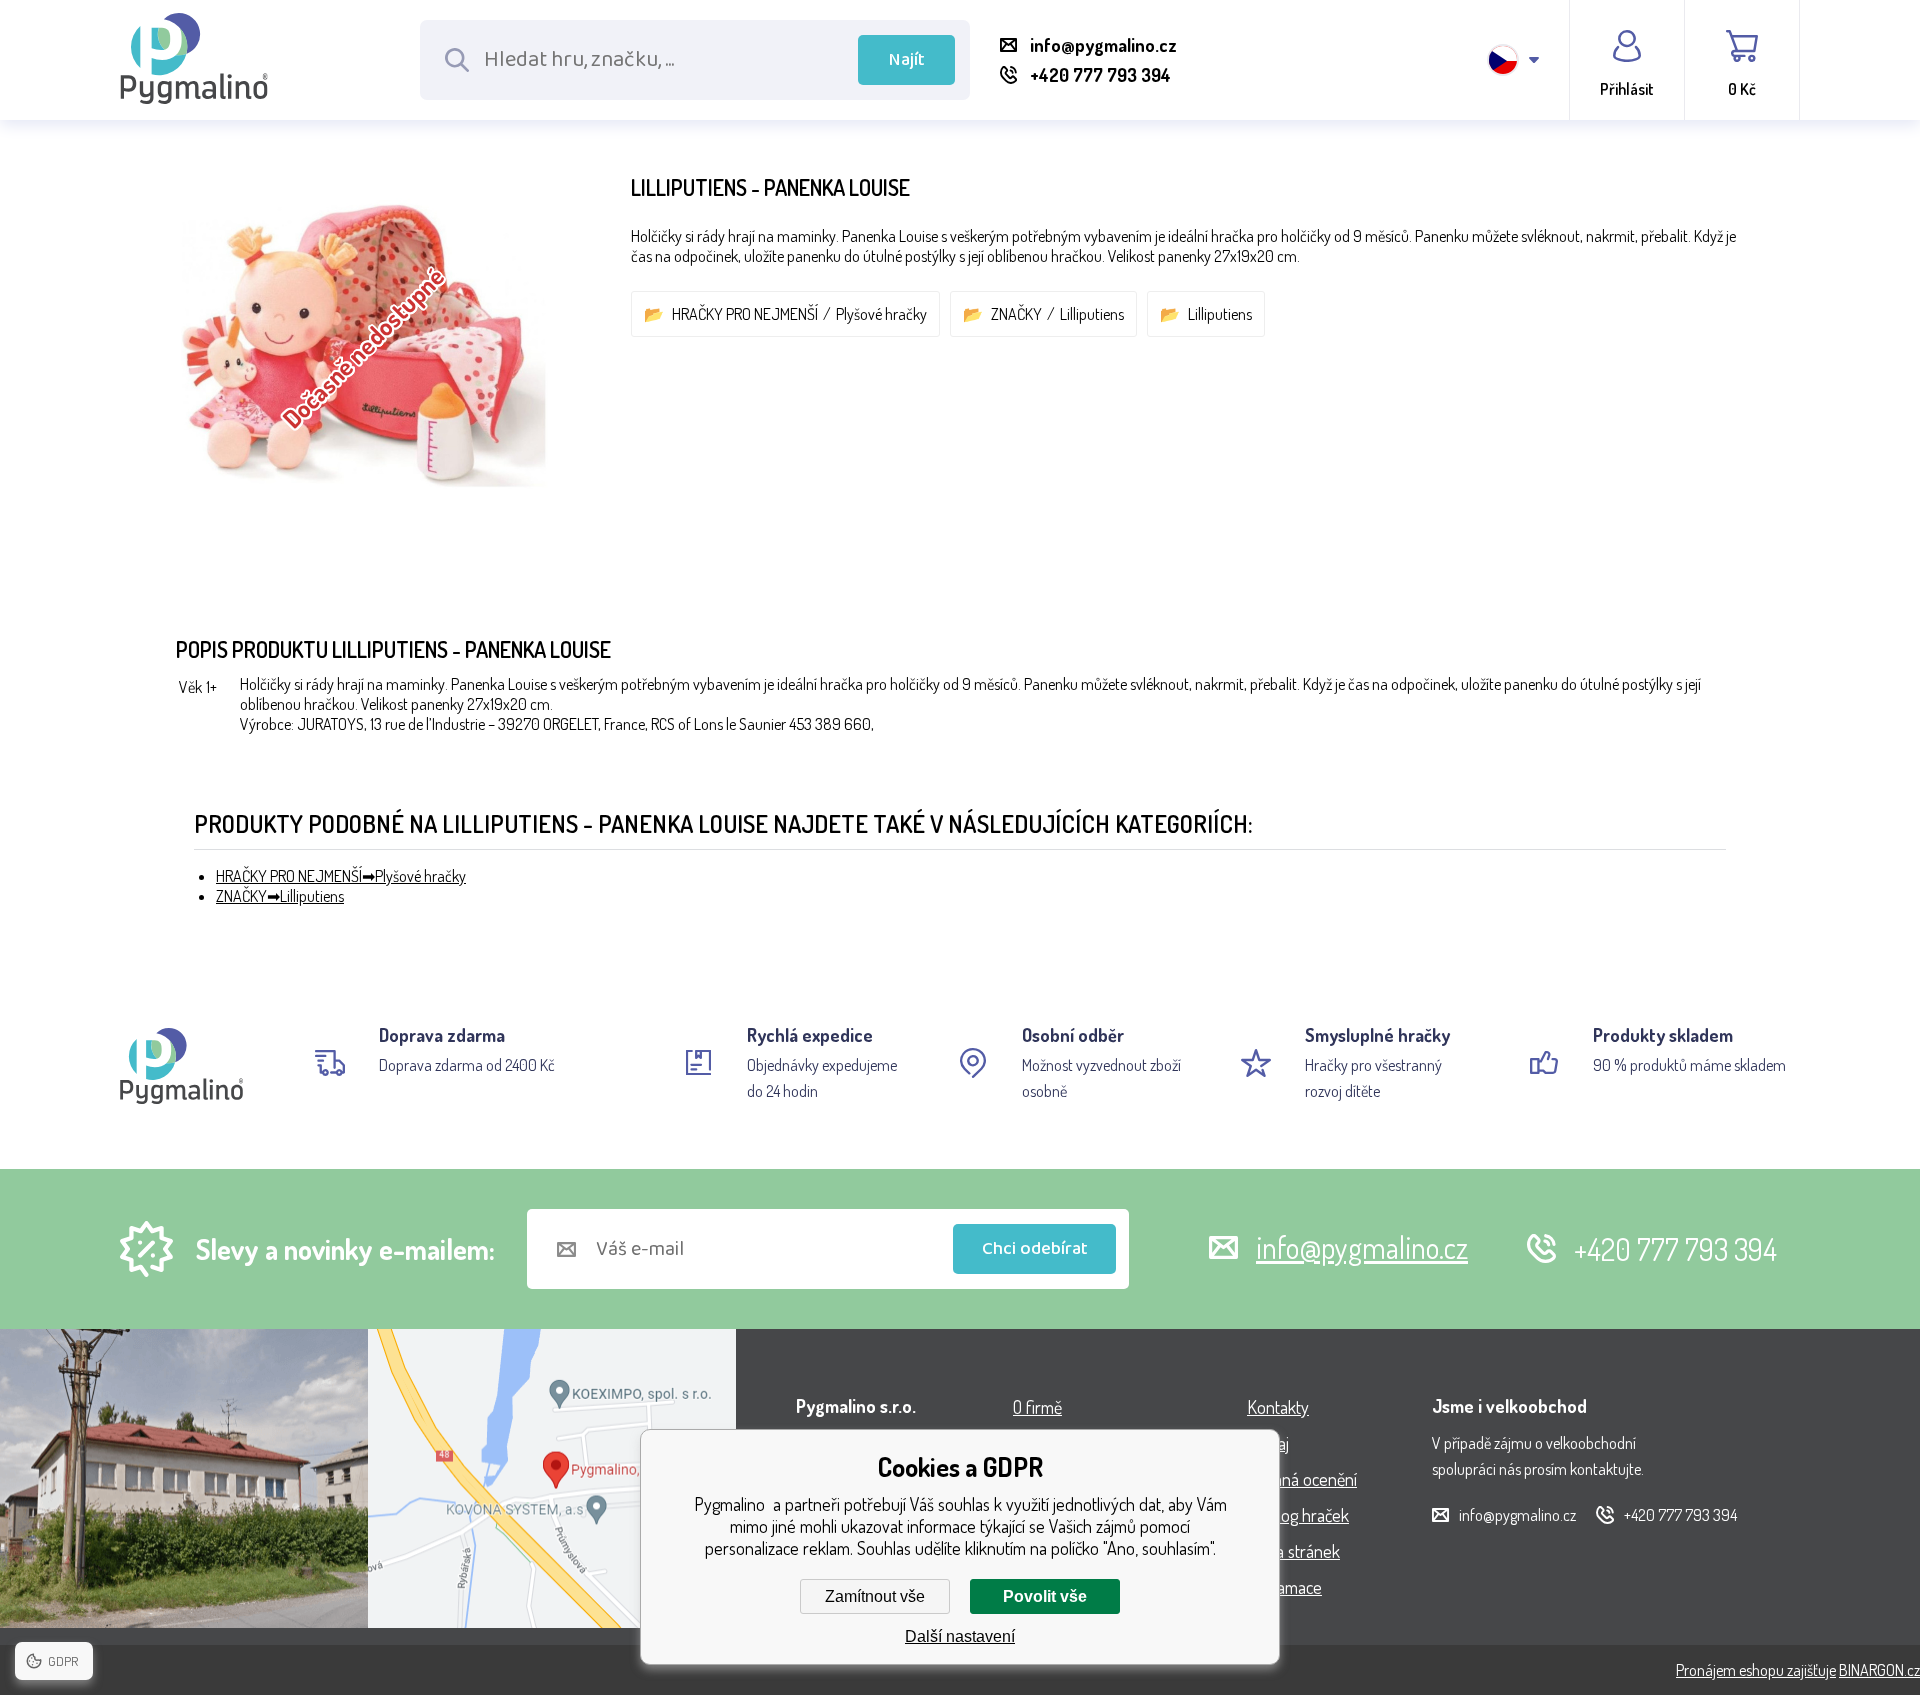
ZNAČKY (1016, 314)
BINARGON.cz (1879, 1670)
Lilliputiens (1092, 314)
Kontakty (1278, 1407)
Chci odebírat (1035, 1249)
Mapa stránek (1293, 1551)
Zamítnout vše (875, 1596)
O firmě (1037, 1407)
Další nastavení (960, 1636)
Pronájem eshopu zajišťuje (1756, 1670)
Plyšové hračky (881, 314)
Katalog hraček (1298, 1515)
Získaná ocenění (1302, 1479)
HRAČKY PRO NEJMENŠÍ (745, 314)
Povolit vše (1045, 1596)
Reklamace (1284, 1587)
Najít (907, 60)
